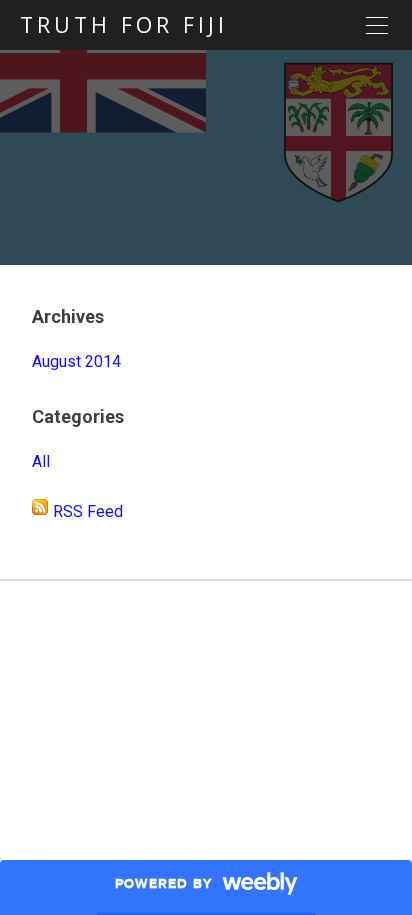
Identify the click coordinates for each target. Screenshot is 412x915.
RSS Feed (88, 511)
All (41, 461)
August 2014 (76, 361)
